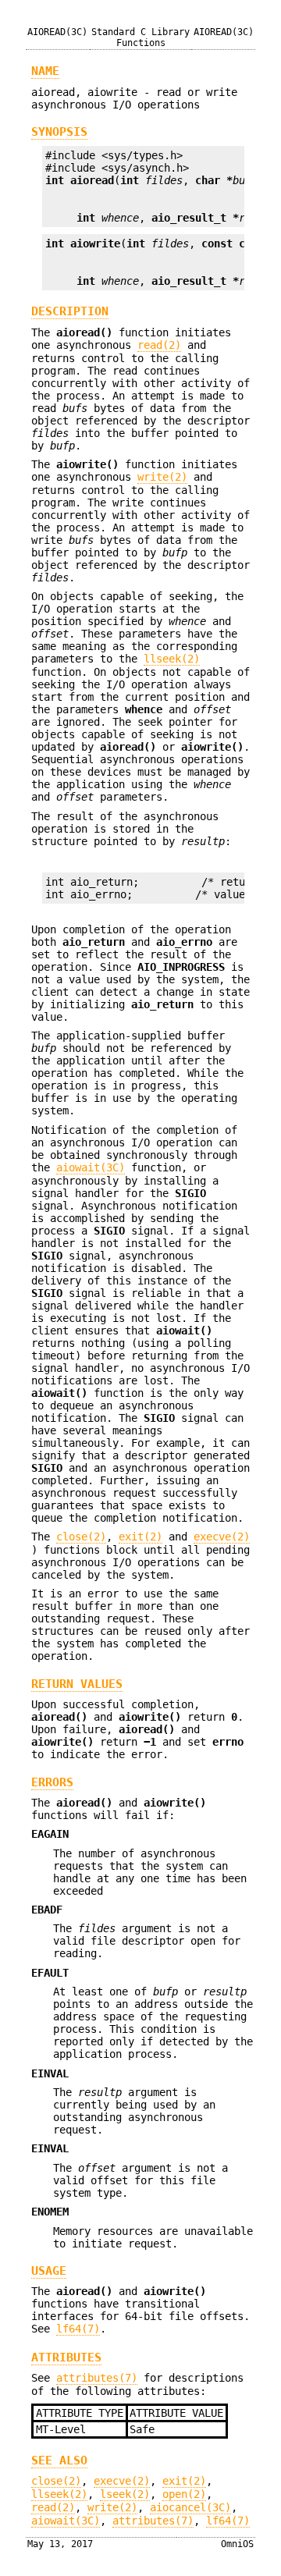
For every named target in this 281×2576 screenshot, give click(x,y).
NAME (45, 71)
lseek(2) (125, 2494)
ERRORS (52, 1782)
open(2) (184, 2494)
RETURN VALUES (77, 1684)
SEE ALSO (59, 2461)
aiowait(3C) (91, 1167)
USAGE (49, 2271)
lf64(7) (78, 2329)
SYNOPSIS (59, 132)
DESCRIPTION (70, 311)
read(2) (159, 345)
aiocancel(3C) (190, 2507)
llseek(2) (172, 659)
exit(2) (140, 1537)
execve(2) (222, 1537)
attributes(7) (97, 2378)
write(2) (162, 477)
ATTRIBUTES (66, 2357)
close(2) (81, 1537)
